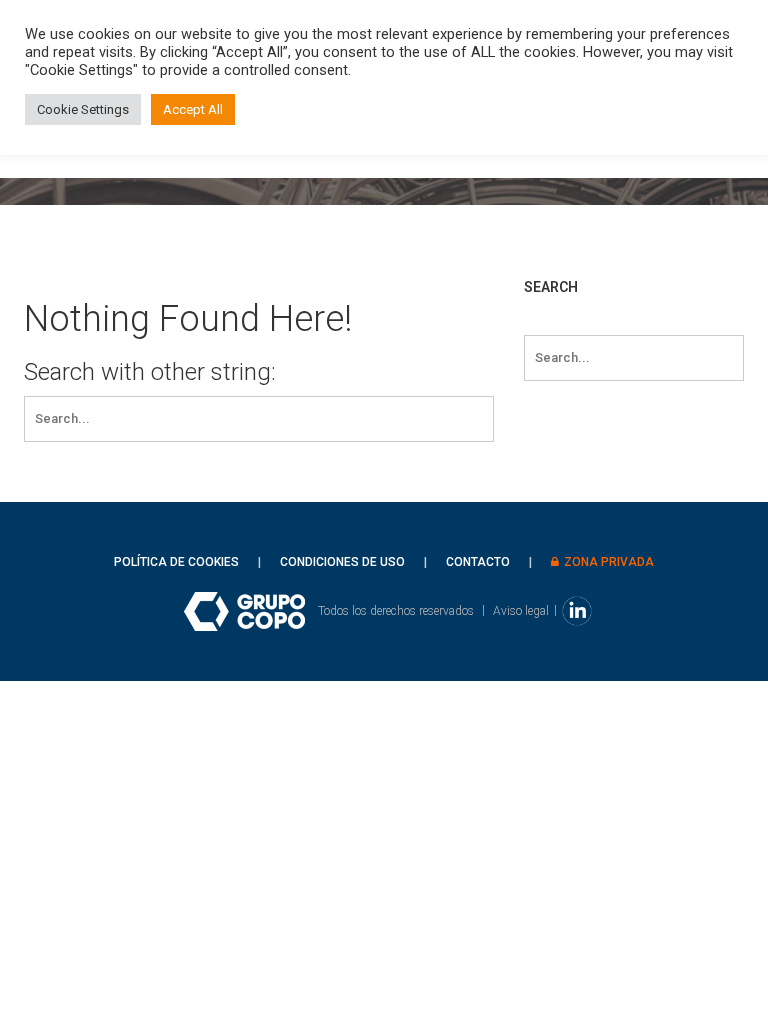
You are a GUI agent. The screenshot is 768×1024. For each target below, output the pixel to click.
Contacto (478, 562)
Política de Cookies (176, 562)
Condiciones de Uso (342, 562)
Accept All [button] (193, 109)
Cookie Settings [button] (83, 109)
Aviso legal (521, 610)
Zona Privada (609, 562)
